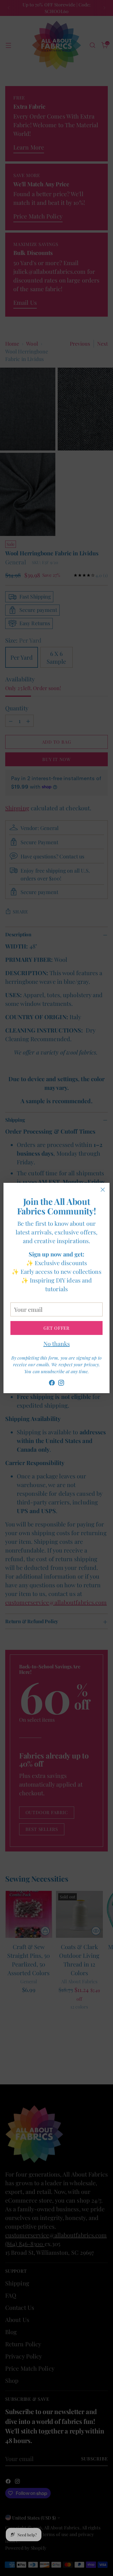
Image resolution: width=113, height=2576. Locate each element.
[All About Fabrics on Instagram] (61, 1384)
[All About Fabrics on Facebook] (52, 1384)
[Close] (103, 1190)
